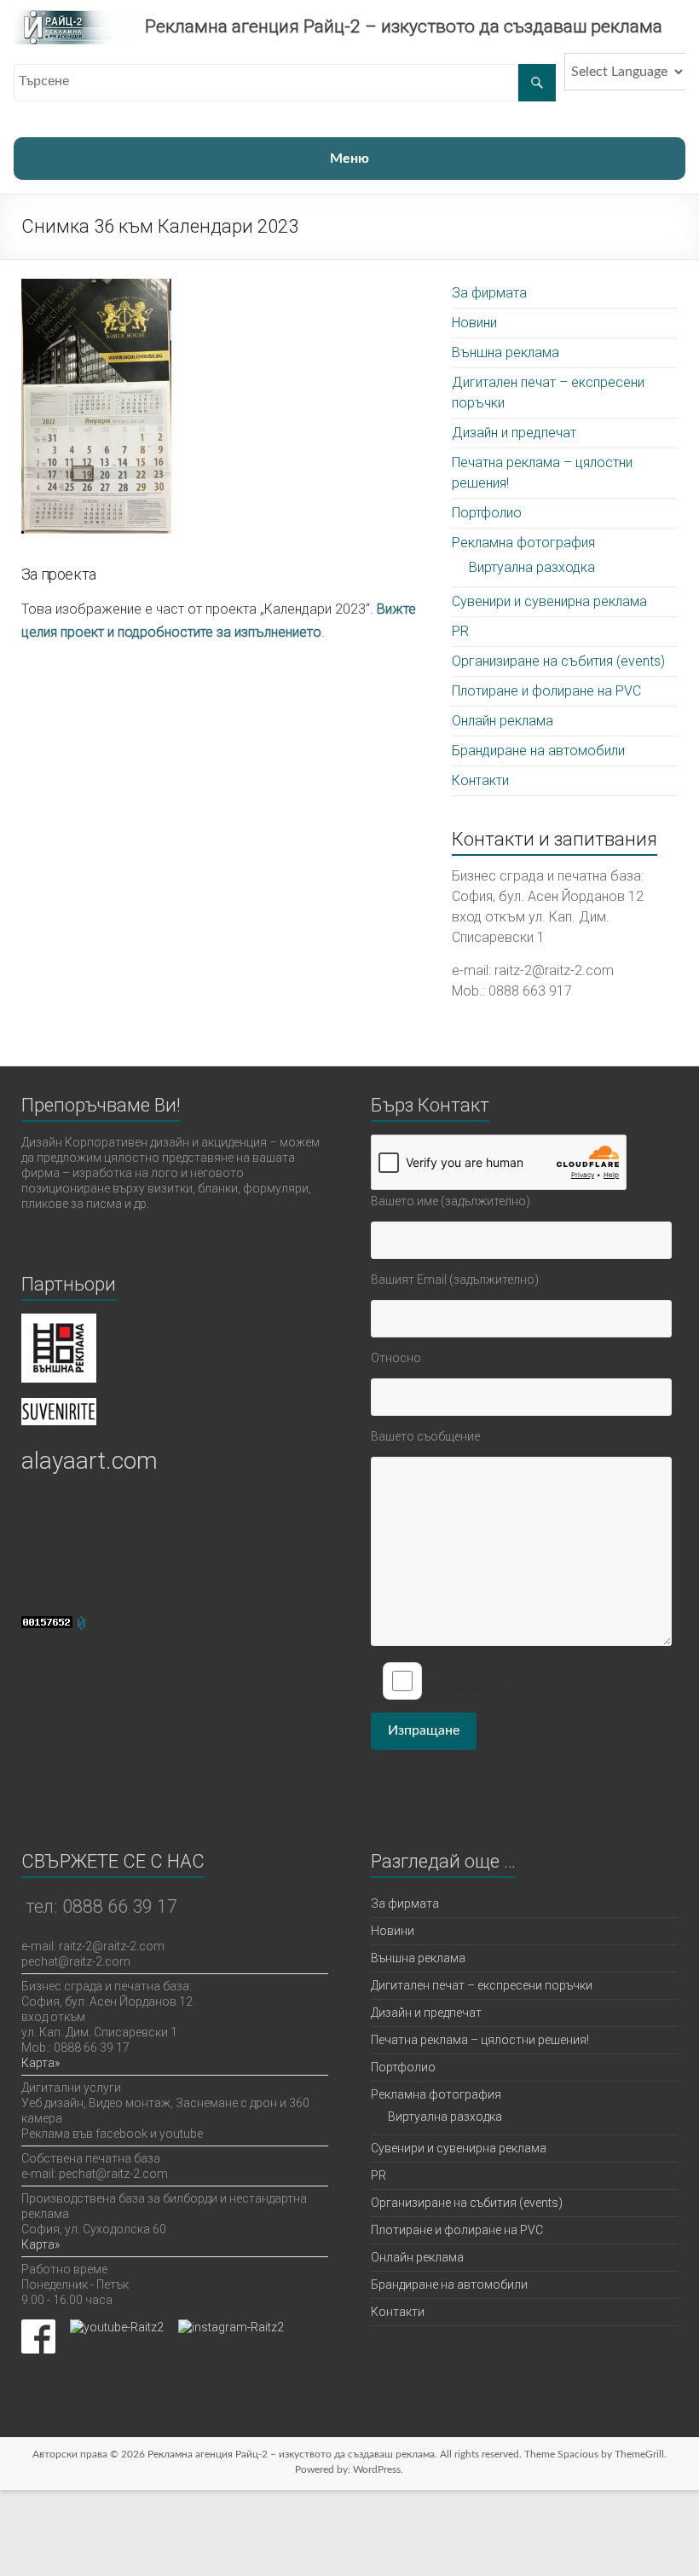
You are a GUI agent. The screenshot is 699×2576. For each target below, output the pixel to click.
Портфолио (487, 513)
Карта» (40, 2063)
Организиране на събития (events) (558, 661)
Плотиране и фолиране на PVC (546, 691)
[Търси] (537, 83)
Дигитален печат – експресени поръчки (482, 1985)
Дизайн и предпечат (514, 433)
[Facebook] (38, 2327)
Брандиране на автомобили (538, 751)
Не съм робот (467, 1687)
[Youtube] (117, 2327)
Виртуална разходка (532, 567)
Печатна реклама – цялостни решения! (480, 2040)
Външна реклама (505, 352)
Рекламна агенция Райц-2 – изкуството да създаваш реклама (404, 26)
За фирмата (489, 293)
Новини (474, 323)
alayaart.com (90, 1461)
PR (460, 631)
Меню (349, 159)
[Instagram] (231, 2327)
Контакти (480, 780)
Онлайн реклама (503, 721)
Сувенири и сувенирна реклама (549, 601)
